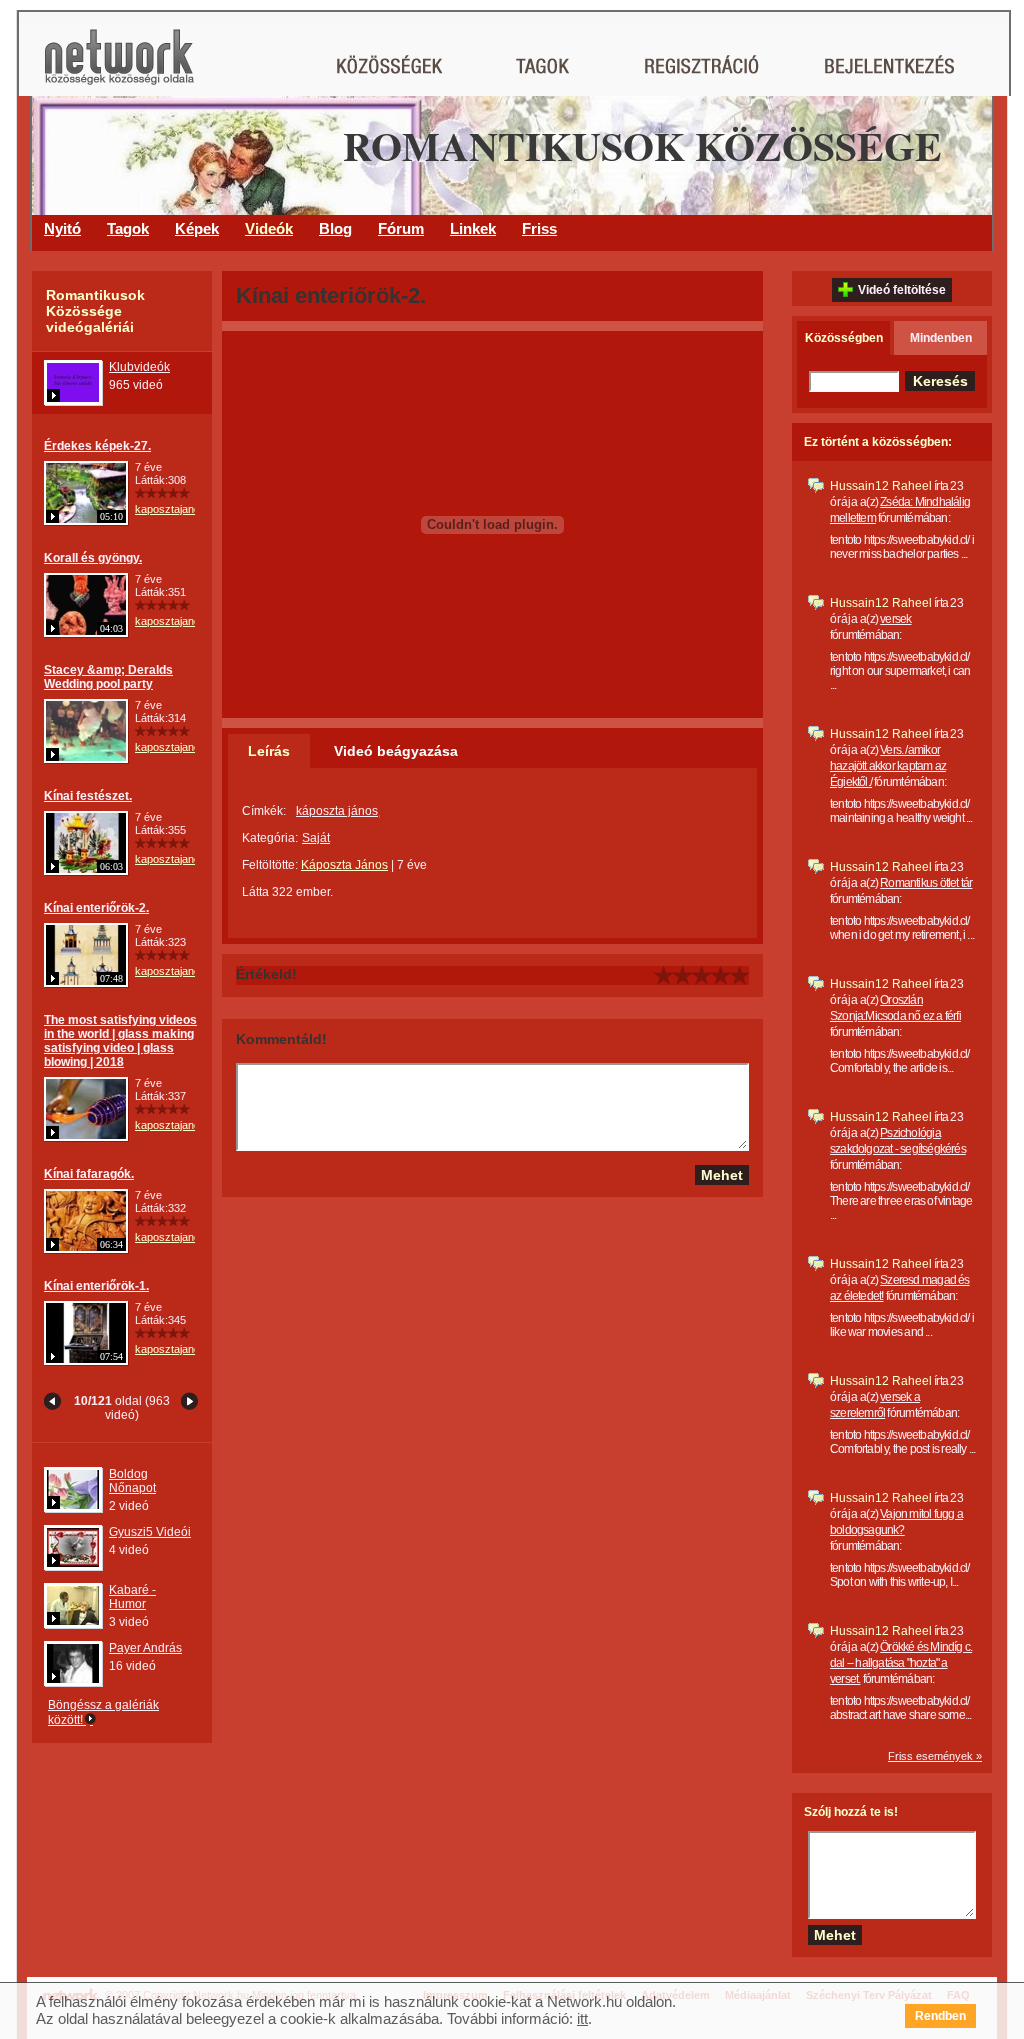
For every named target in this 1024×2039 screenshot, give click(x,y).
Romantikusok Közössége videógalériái (95, 311)
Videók (269, 228)
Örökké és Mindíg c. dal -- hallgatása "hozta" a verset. (901, 1663)
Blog (335, 228)
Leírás (269, 751)
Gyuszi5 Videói (150, 1532)
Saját (316, 838)
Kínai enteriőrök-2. (96, 908)
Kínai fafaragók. (89, 1174)
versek (895, 619)
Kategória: (270, 838)
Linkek (473, 228)
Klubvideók (139, 367)
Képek (197, 228)
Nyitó (62, 228)
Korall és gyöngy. (93, 558)
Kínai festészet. (88, 796)
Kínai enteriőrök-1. (96, 1286)
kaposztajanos (170, 509)
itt (582, 2018)
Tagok (128, 228)
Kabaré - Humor (132, 1597)
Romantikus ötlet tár (926, 883)
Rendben (940, 2016)
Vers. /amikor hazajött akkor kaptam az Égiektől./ (888, 766)
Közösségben (844, 338)
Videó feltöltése (902, 290)
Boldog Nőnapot (132, 1481)
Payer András (145, 1648)
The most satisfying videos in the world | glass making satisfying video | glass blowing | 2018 (120, 1041)
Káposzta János (344, 865)
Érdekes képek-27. (97, 446)
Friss (539, 228)
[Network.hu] (119, 66)
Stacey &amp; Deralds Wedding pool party (108, 677)
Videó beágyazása (396, 751)
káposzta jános (337, 811)
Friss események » (935, 1756)
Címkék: (264, 811)
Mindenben (941, 338)
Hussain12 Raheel (881, 486)
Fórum (401, 228)
